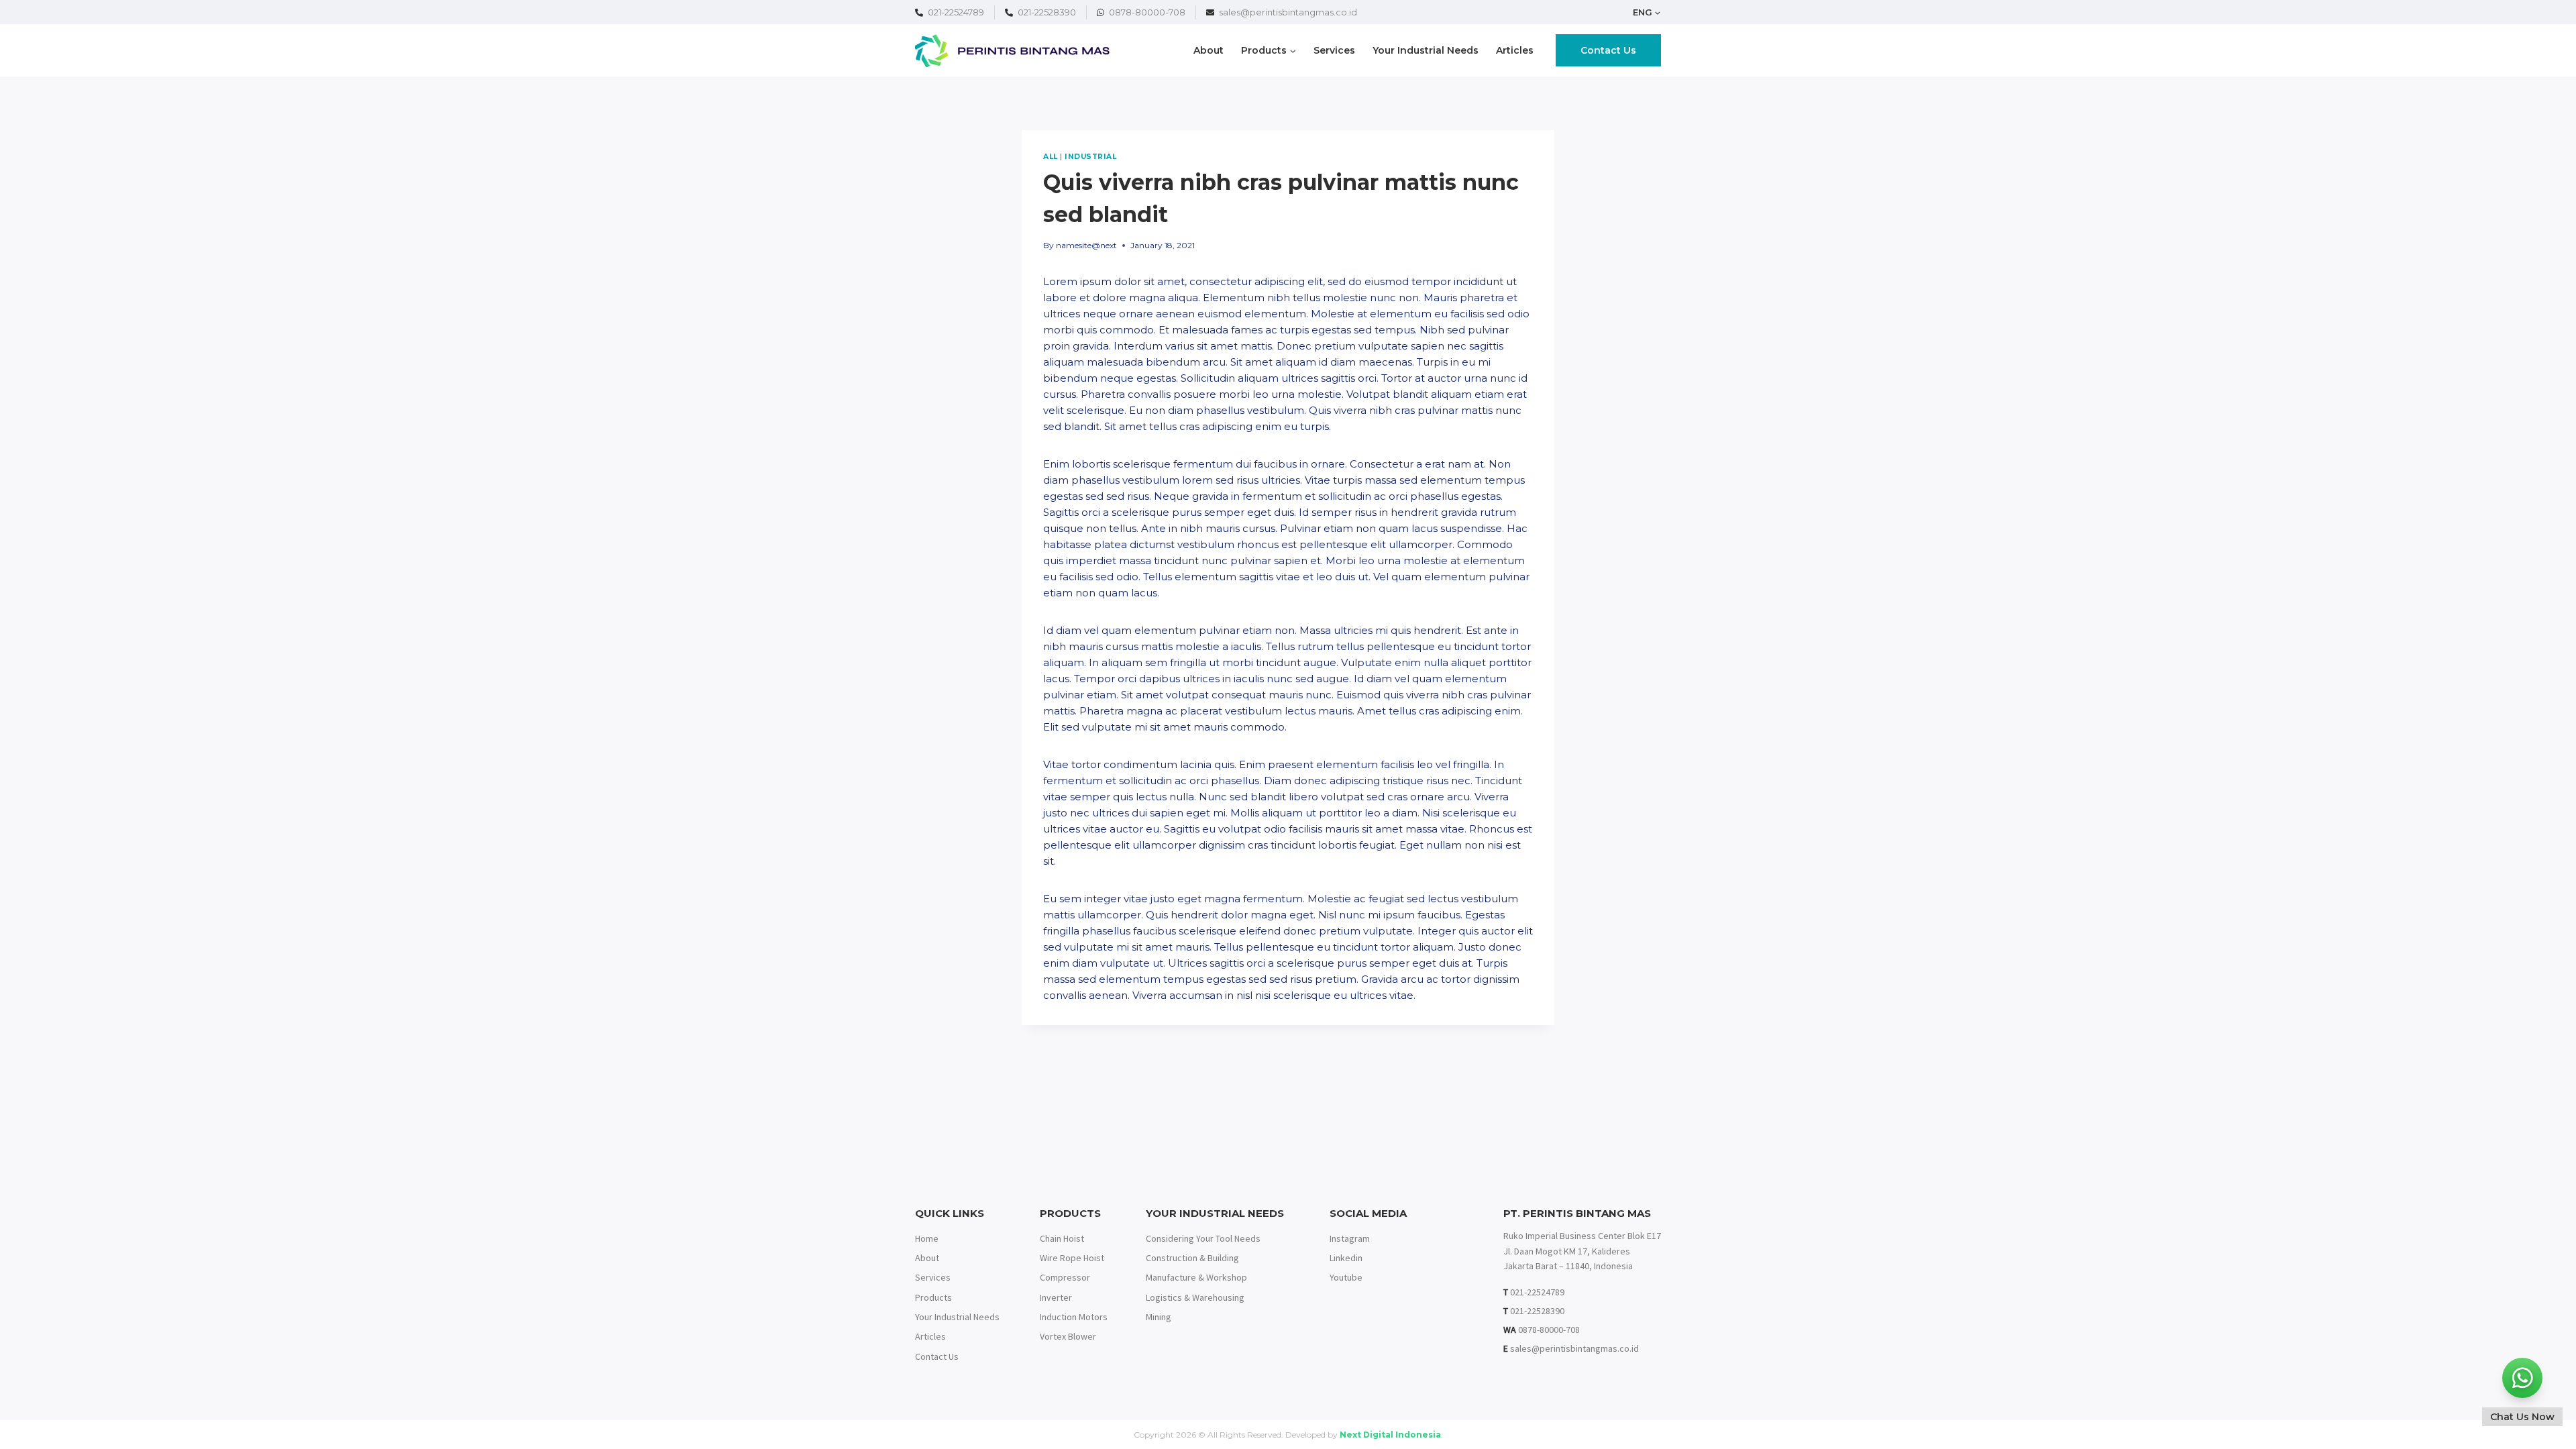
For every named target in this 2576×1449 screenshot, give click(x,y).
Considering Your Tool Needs (1203, 1238)
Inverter (1056, 1297)
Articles (1515, 50)
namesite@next (1086, 245)
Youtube (1346, 1277)
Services (1334, 50)
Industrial (1090, 157)
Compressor (1065, 1277)
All (1051, 157)
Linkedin (1346, 1258)
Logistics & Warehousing (1195, 1297)
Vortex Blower (1068, 1336)
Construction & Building (1192, 1258)
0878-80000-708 (1147, 12)
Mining (1159, 1317)
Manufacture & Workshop (1196, 1277)
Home (927, 1238)
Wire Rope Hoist (1072, 1258)
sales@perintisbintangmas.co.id (1288, 12)
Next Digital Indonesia (1390, 1435)
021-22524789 (956, 12)
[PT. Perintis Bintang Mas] (1012, 51)
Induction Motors (1074, 1317)
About (1209, 50)
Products (933, 1297)
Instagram (1350, 1238)
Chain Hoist (1062, 1238)
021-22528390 (1047, 12)
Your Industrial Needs (1426, 50)
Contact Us (1608, 50)
